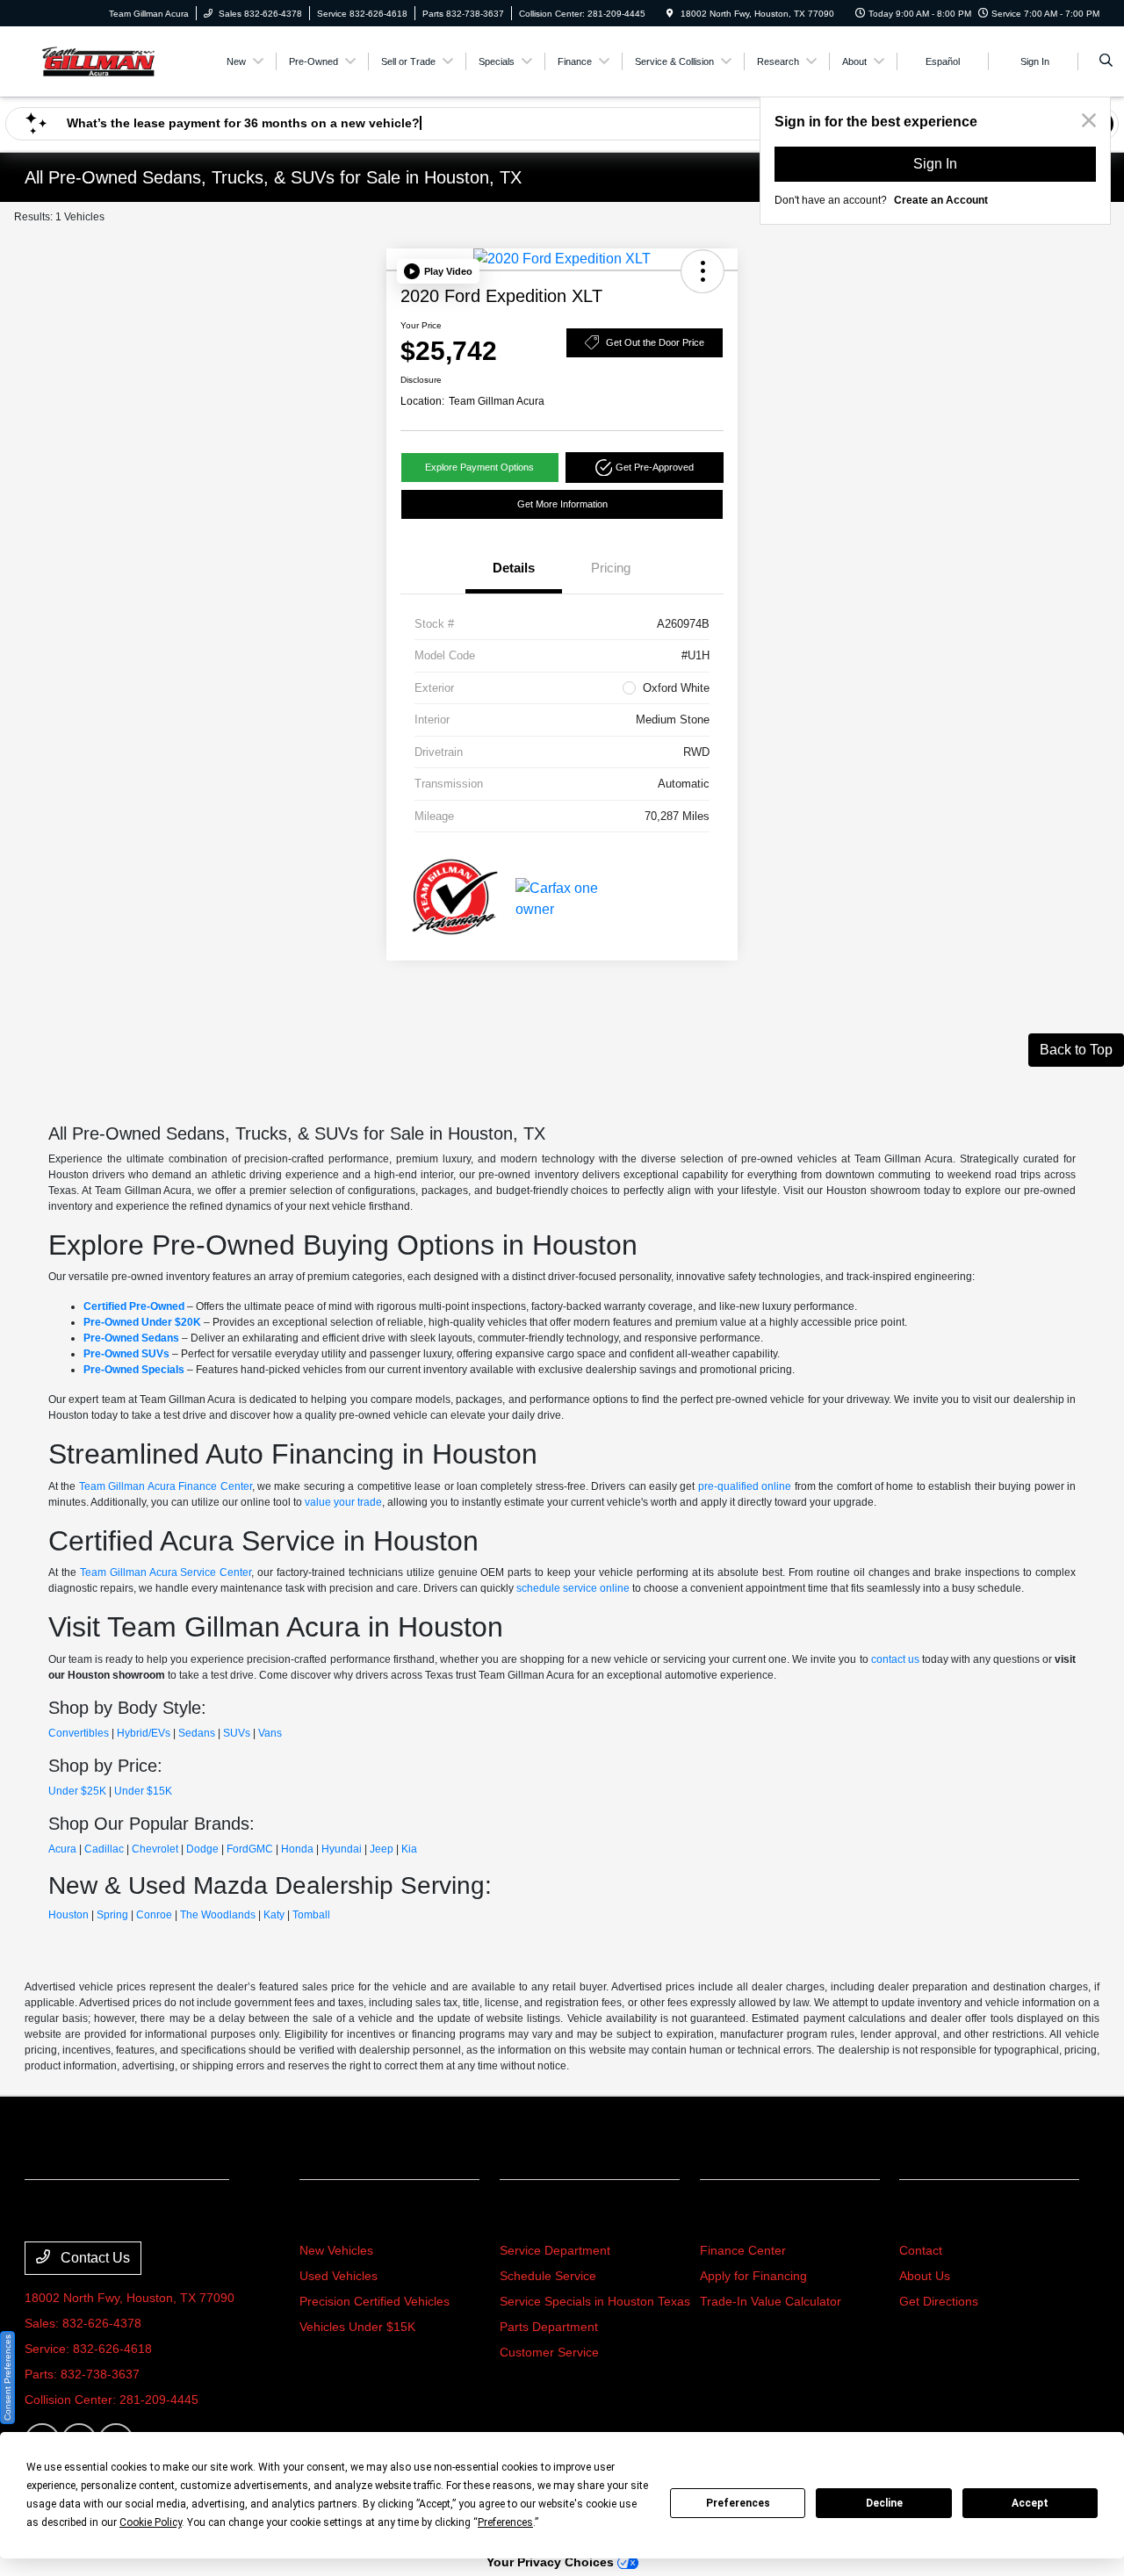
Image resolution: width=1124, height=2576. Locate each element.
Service (529, 2217)
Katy (274, 1915)
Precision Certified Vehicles (375, 2301)
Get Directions (939, 2301)
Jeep (382, 1849)
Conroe (154, 1915)
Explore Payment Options (479, 467)
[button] (438, 271)
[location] (670, 14)
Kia (409, 1849)
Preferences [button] (505, 2522)
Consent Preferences (7, 2378)
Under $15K (143, 1791)
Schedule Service (548, 2276)
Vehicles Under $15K (357, 2327)
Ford (238, 1849)
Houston (68, 1915)
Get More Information (562, 504)
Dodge (202, 1849)
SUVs (237, 1733)
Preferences (738, 2503)
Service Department (555, 2250)
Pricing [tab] (611, 568)
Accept (1030, 2503)
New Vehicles (336, 2250)
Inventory (336, 2217)
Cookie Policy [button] (151, 2522)
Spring (112, 1915)
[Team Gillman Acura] (98, 60)
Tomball (311, 1915)
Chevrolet (155, 1849)
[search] (1106, 61)
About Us (925, 2276)
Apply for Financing (753, 2276)
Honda (297, 1849)
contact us (895, 1659)
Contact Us (94, 2258)
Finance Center (743, 2250)
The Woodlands (218, 1915)
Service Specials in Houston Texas (595, 2301)
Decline (884, 2503)
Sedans (197, 1733)
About (922, 2217)
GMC (261, 1849)
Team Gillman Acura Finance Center (166, 1486)
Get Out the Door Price (655, 342)
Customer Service (549, 2352)
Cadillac (104, 1849)
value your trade (343, 1502)
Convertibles (79, 1733)
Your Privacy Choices (552, 2562)
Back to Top (1076, 1050)
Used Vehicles (339, 2276)
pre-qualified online (745, 1486)
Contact (921, 2250)
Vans (270, 1733)
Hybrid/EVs (144, 1733)
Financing (737, 2217)
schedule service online (573, 1588)
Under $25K (77, 1791)
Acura (62, 1849)
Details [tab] (514, 568)
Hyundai (342, 1849)
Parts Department (549, 2327)
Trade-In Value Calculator (771, 2301)
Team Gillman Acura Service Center (166, 1572)
